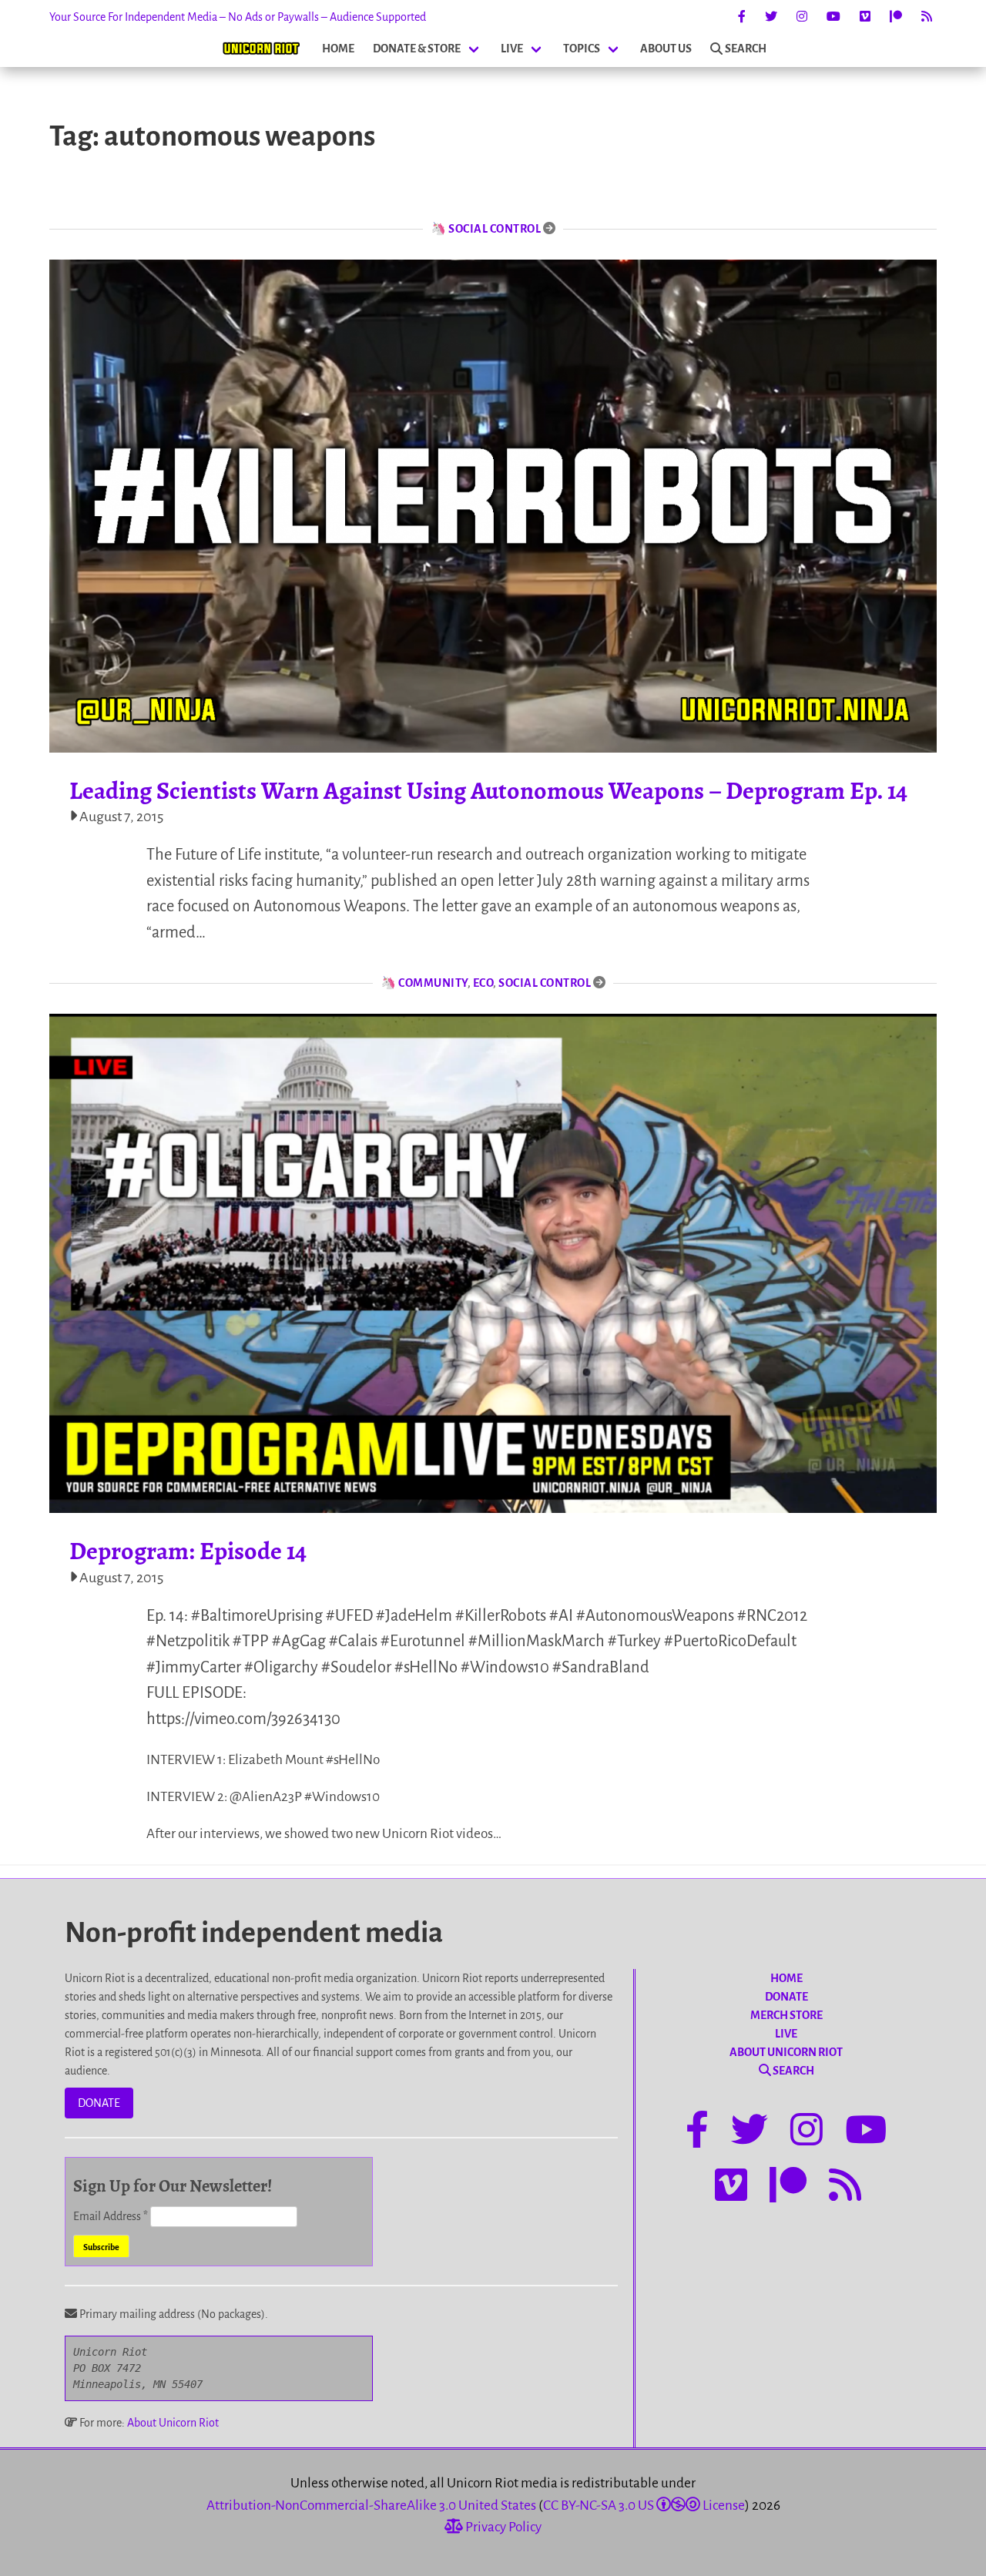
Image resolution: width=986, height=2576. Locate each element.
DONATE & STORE (417, 49)
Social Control (495, 229)
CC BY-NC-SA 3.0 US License (644, 2506)
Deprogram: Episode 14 (188, 1551)
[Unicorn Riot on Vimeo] (865, 17)
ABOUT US (666, 49)
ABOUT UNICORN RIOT (786, 2052)
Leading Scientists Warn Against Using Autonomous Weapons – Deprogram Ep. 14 (488, 790)
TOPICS (582, 49)
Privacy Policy (502, 2527)
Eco (483, 983)
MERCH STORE (786, 2015)
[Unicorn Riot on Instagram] (802, 17)
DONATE (99, 2103)
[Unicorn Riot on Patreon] (896, 17)
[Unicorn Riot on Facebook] (742, 17)
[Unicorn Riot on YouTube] (833, 17)
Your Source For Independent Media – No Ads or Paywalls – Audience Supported (238, 17)
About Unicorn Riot (173, 2423)
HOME (338, 49)
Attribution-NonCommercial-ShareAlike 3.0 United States (371, 2506)
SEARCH (746, 49)
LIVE (512, 49)
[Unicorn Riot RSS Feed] (927, 17)
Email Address (111, 2216)
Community (433, 983)
